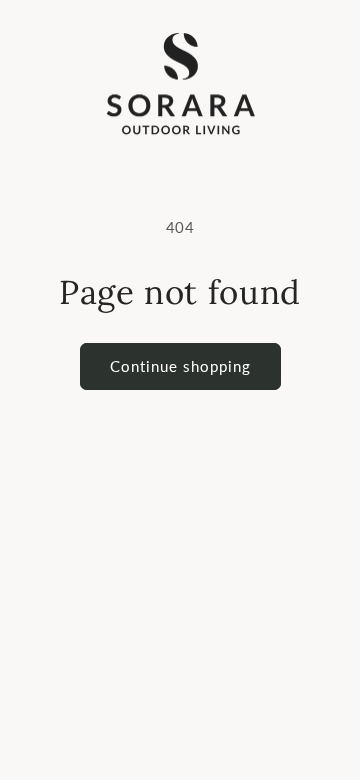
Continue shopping (180, 366)
